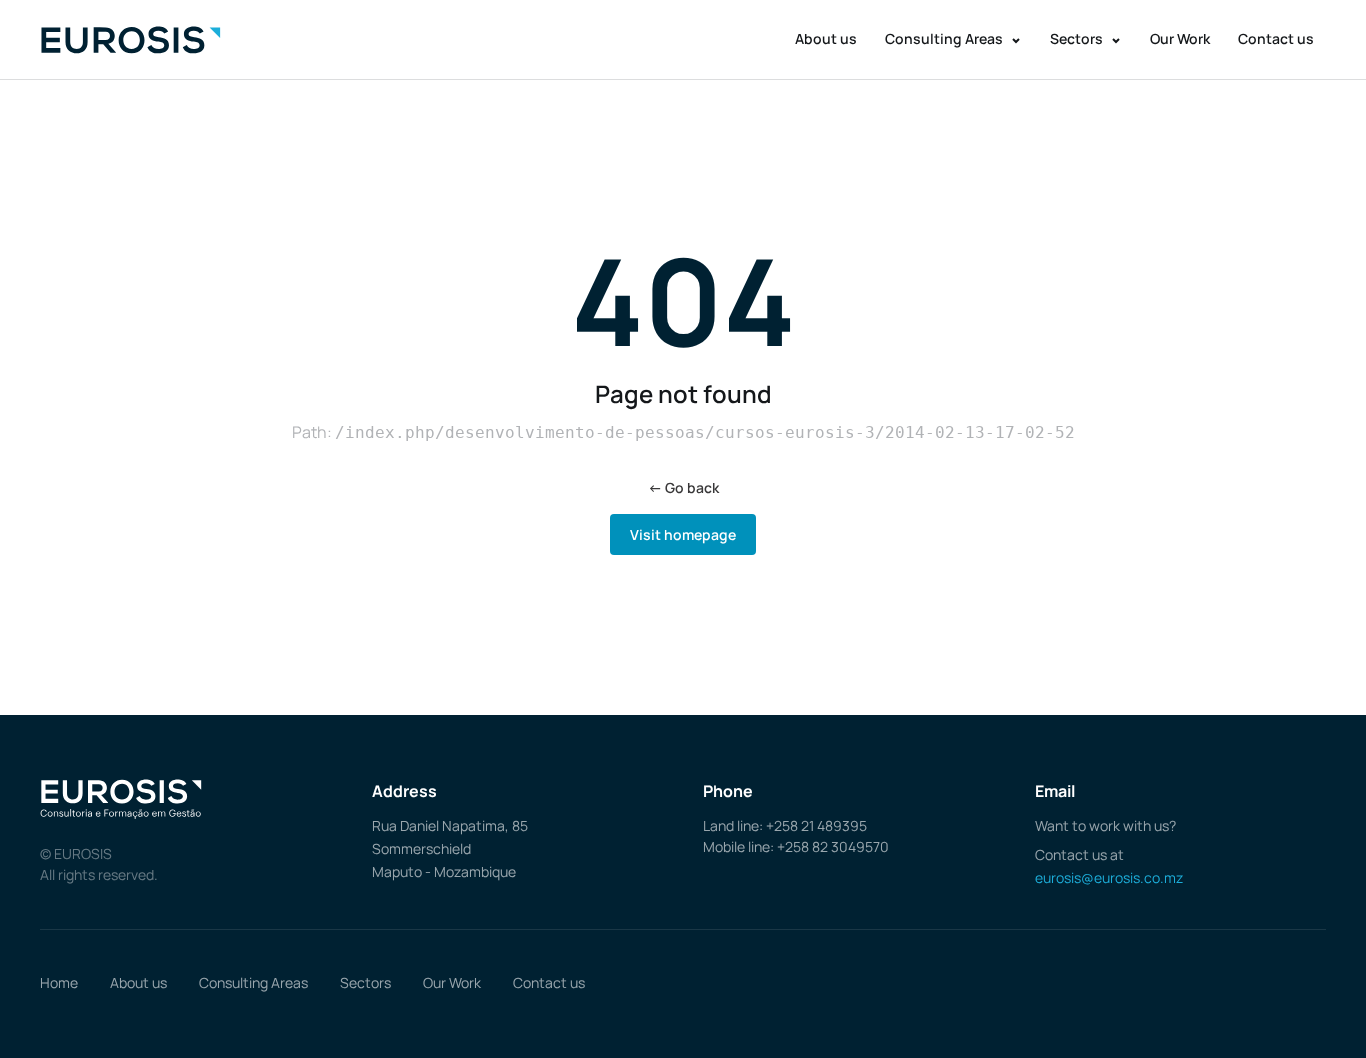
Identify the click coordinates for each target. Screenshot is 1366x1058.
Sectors (1078, 38)
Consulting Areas (945, 38)
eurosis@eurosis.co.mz (1109, 877)
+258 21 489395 (816, 825)
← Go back (683, 487)
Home (59, 982)
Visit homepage (683, 534)
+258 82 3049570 (833, 846)
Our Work (1180, 38)
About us (826, 38)
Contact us (1276, 38)
